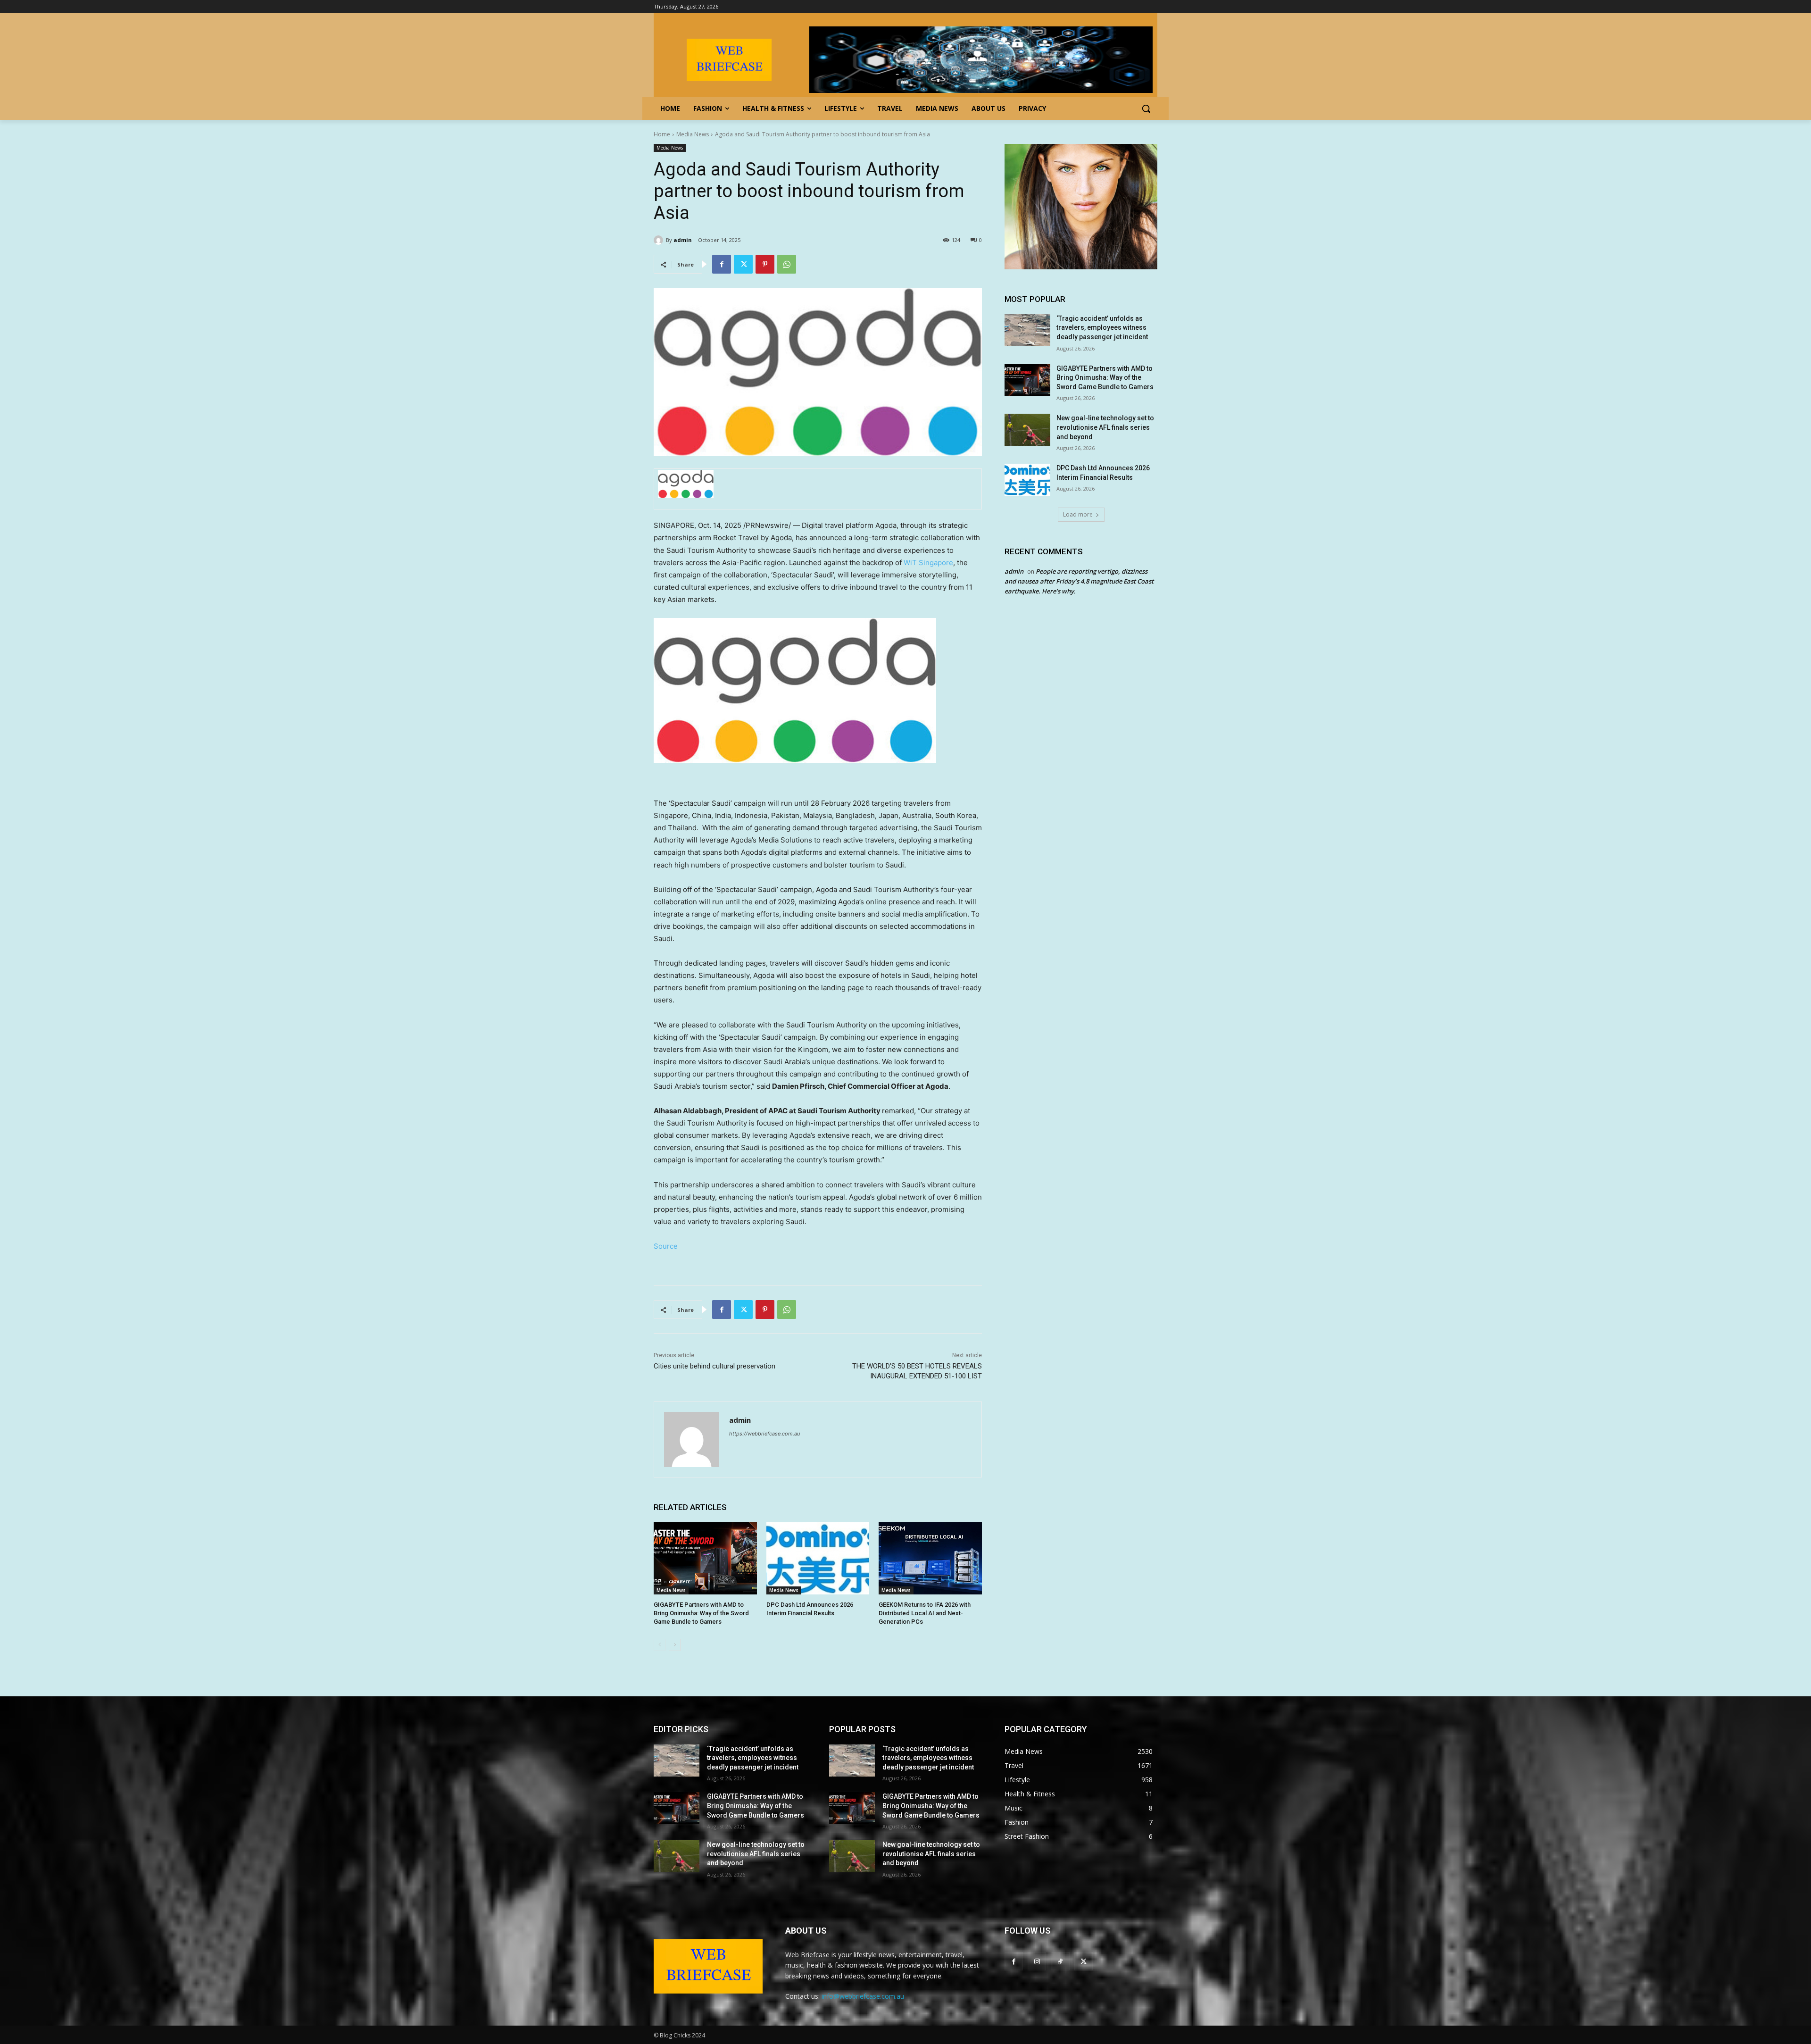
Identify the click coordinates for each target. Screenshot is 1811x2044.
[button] (1146, 108)
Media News (693, 134)
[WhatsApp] (787, 264)
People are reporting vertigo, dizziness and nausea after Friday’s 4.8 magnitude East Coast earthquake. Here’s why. (1079, 581)
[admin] (660, 240)
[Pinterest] (765, 264)
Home (662, 134)
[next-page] (675, 1645)
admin (683, 240)
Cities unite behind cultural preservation (714, 1366)
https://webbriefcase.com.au (764, 1434)
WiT (928, 563)
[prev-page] (660, 1645)
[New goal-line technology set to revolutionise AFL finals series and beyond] (1027, 430)
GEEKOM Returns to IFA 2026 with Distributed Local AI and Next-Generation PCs (925, 1613)
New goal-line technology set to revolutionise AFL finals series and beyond (1105, 427)
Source (666, 1246)
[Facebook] (722, 264)
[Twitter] (743, 264)
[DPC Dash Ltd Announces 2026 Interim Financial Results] (818, 1558)
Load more (1078, 514)
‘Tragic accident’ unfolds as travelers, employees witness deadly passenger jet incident (1102, 328)
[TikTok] (1060, 1961)
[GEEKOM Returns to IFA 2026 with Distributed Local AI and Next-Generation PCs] (930, 1558)
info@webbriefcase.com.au (863, 1996)
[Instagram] (1037, 1961)
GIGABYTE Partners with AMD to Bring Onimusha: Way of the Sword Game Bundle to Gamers (701, 1613)
